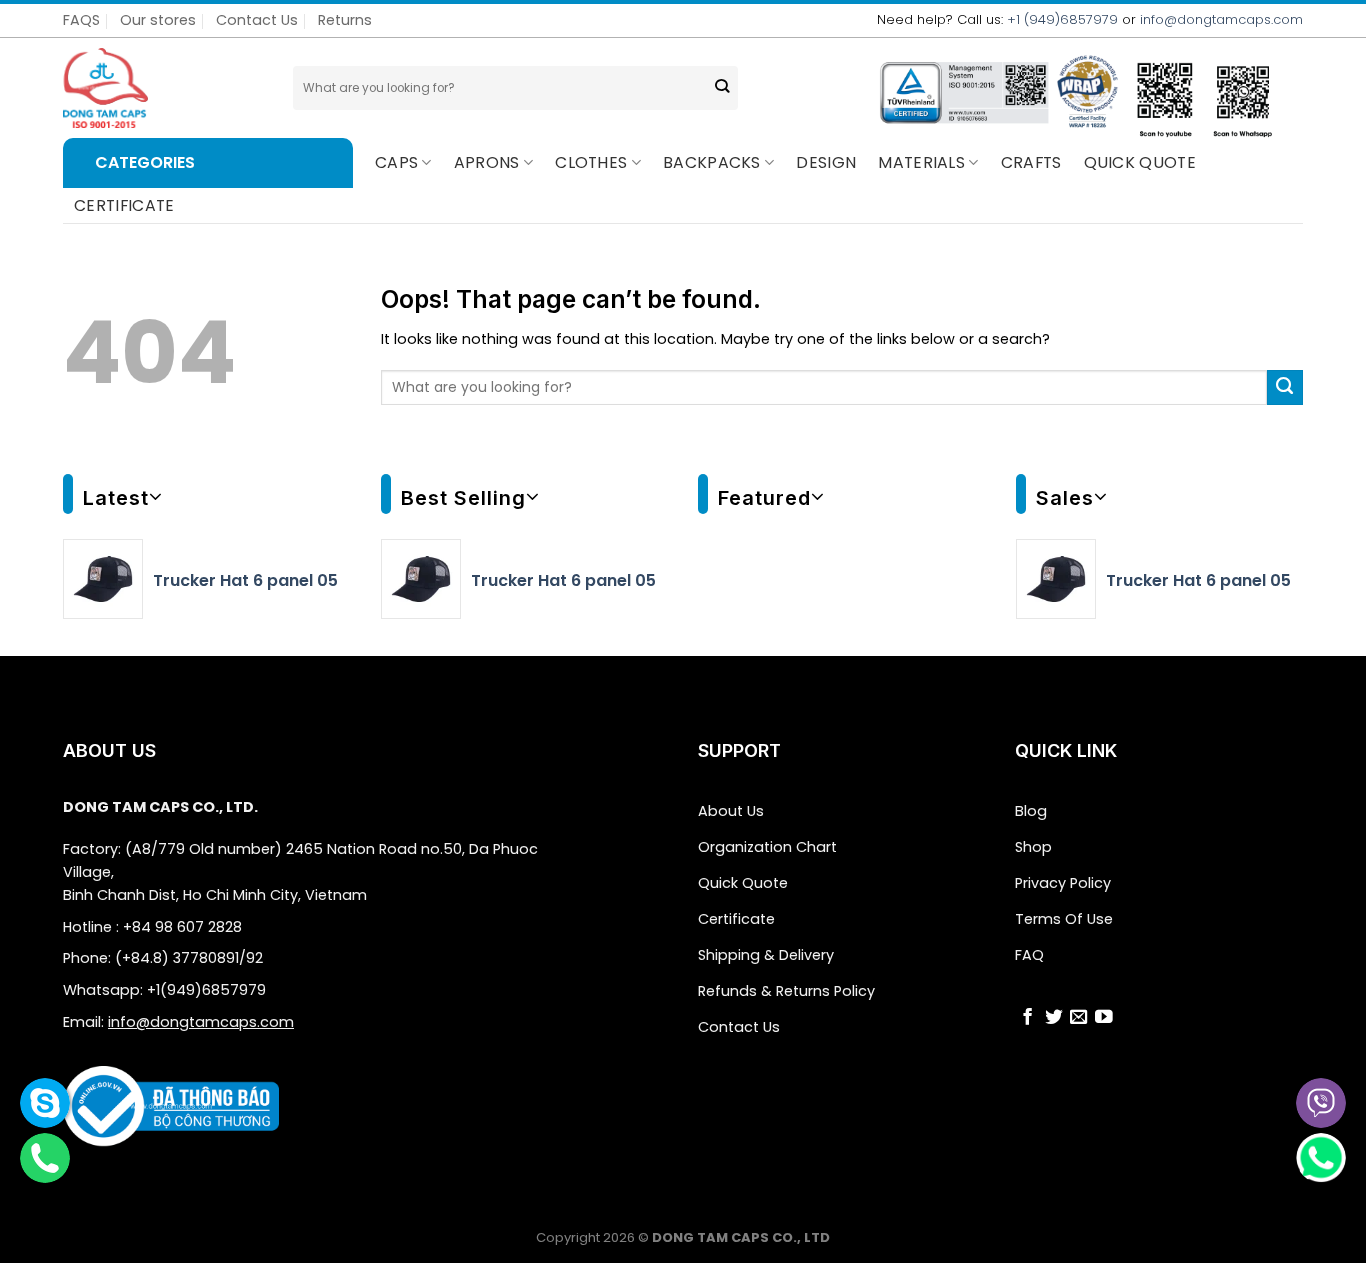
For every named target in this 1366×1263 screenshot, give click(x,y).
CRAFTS (1031, 162)
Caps (396, 162)
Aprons (487, 162)
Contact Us (257, 20)
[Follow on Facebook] (1028, 1019)
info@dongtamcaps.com (1221, 19)
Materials (921, 162)
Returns (345, 20)
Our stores (158, 20)
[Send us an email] (1079, 1019)
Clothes (591, 162)
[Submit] (721, 88)
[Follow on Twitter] (1054, 1019)
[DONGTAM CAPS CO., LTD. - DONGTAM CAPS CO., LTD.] (163, 88)
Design (826, 162)
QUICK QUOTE (1140, 162)
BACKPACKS (712, 162)
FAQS (81, 20)
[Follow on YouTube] (1104, 1019)
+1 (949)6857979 (1062, 19)
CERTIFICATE (124, 205)
